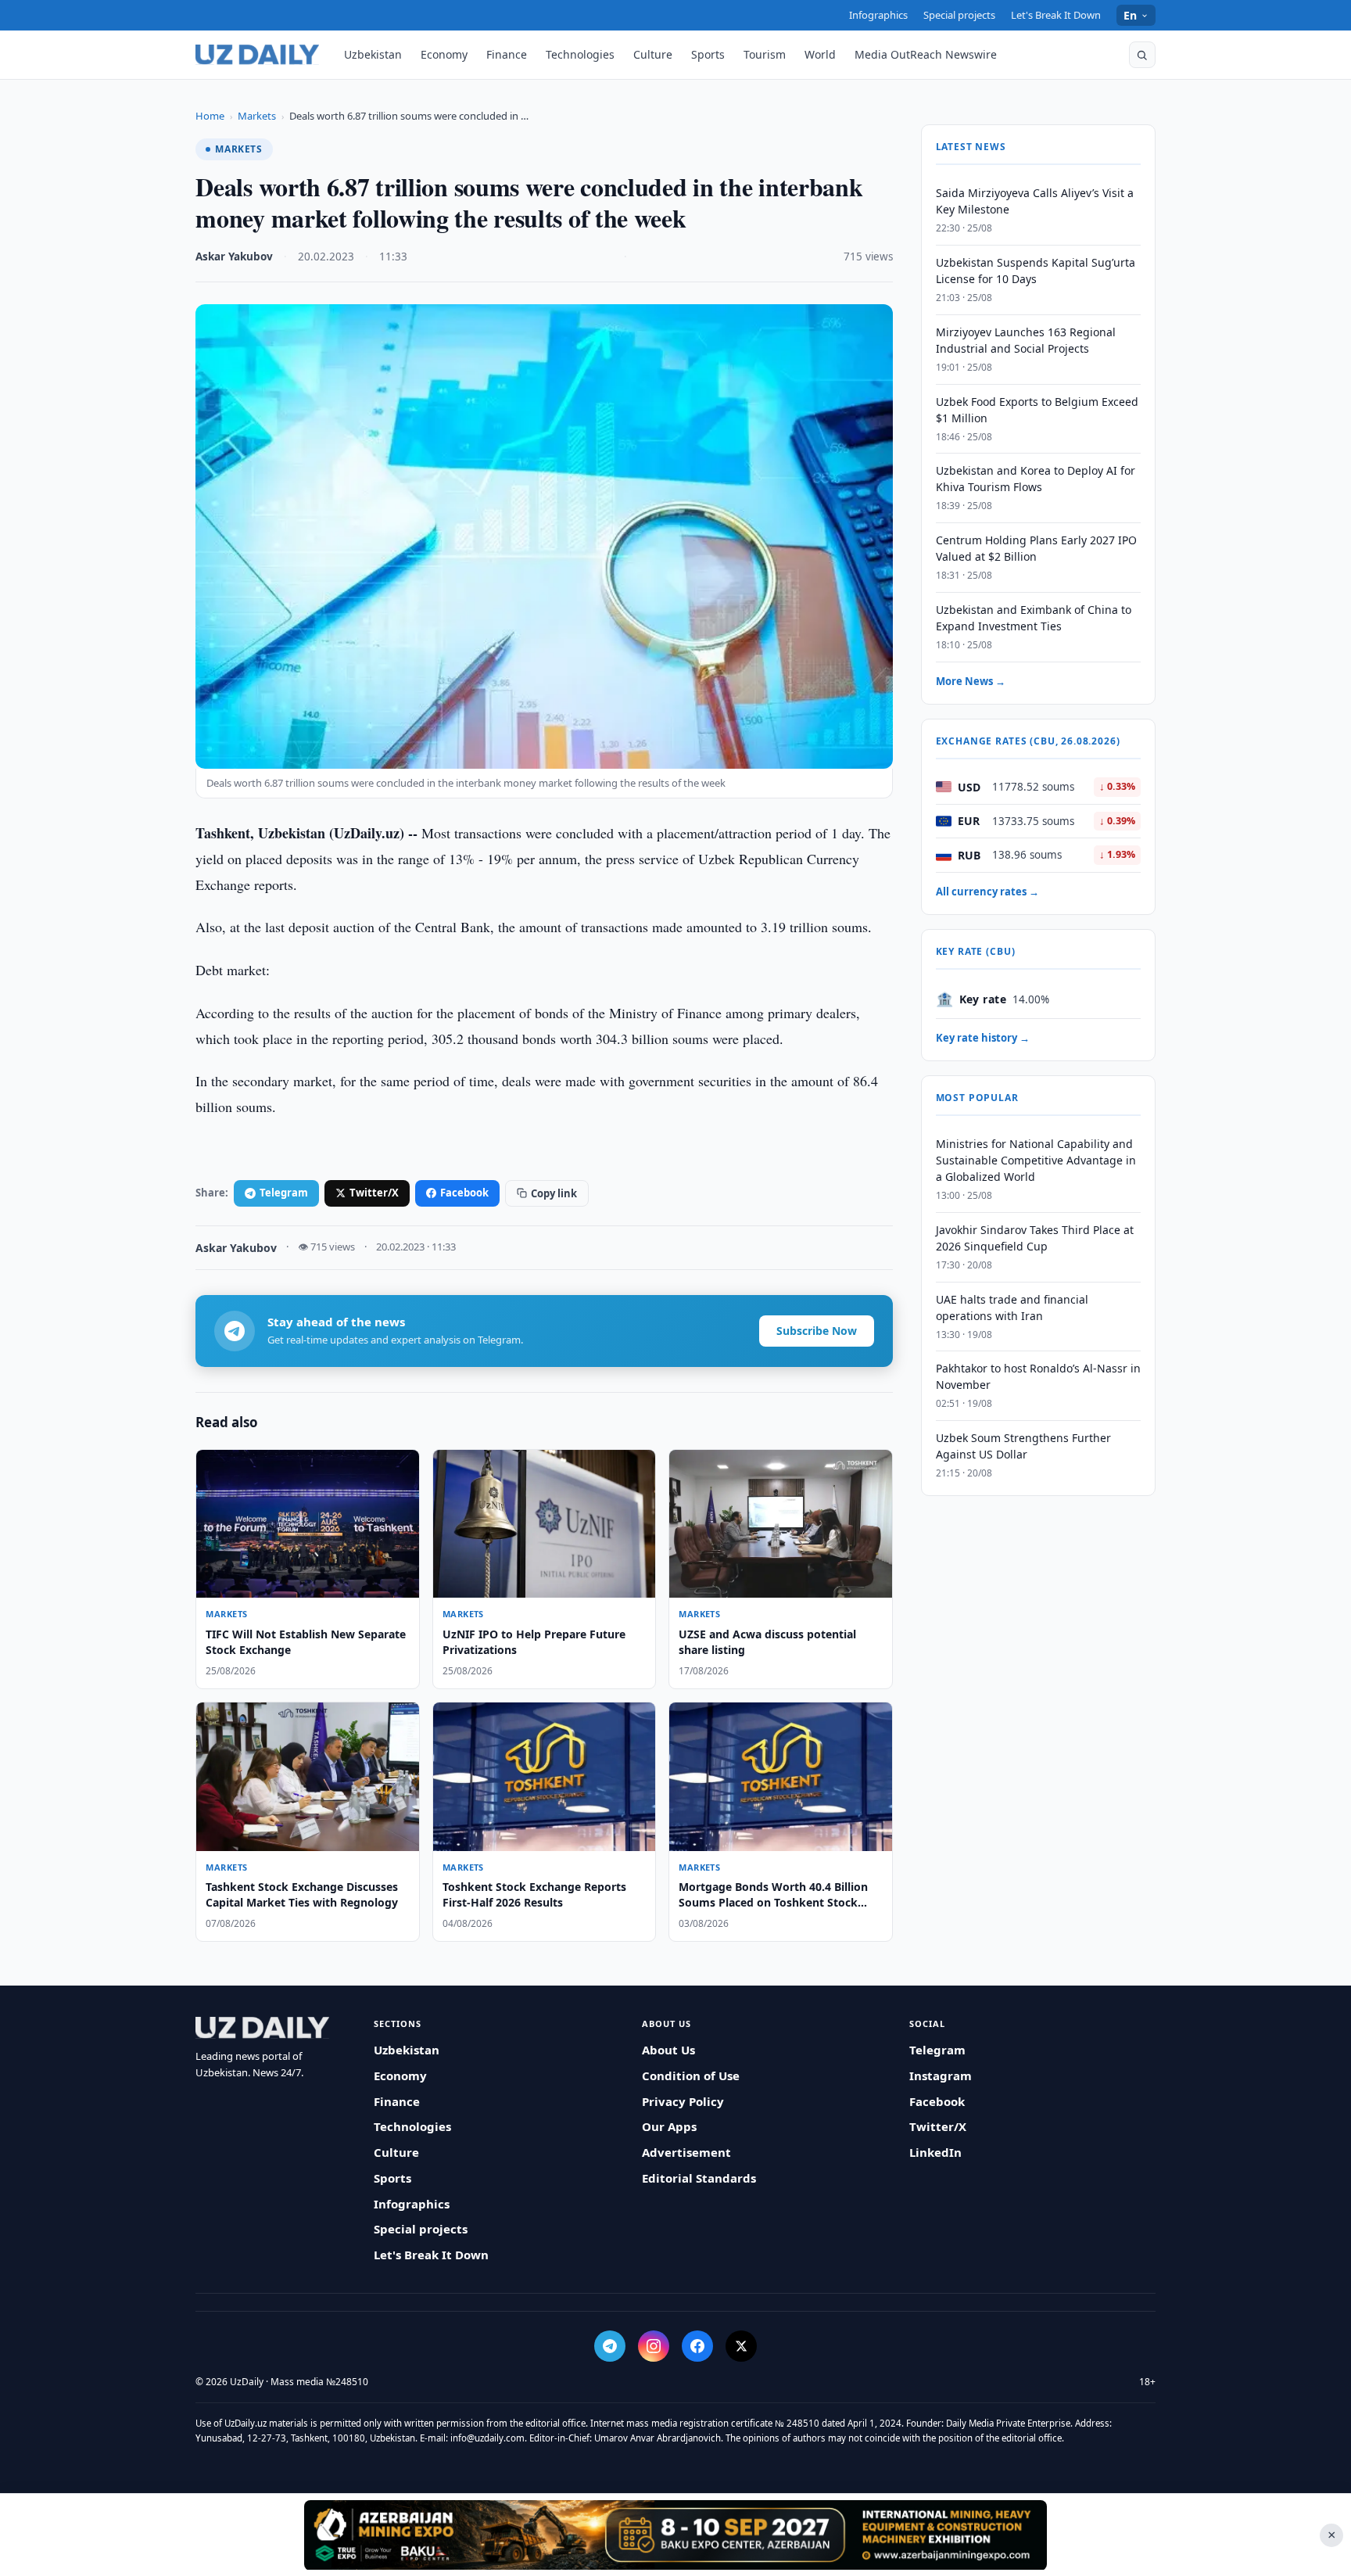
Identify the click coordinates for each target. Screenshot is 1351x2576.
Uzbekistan (373, 54)
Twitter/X (374, 1193)
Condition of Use (691, 2076)
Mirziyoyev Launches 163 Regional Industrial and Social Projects (1026, 340)
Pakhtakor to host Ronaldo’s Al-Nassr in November (1038, 1376)
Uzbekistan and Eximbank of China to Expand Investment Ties (1034, 618)
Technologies (580, 54)
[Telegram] (610, 2346)
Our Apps (669, 2126)
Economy (444, 54)
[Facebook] (697, 2346)
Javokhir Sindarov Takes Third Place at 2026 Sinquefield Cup (1035, 1238)
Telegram (284, 1193)
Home (210, 116)
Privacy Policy (683, 2101)
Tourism (765, 54)
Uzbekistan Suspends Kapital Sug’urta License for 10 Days (1036, 271)
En (1131, 15)
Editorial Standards (699, 2178)
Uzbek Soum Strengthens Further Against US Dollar (1023, 1446)
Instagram (941, 2076)
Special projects (959, 15)
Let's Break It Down (1056, 15)
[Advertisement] (675, 2535)
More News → (971, 681)
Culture (653, 54)
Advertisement (686, 2152)
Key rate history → (983, 1038)
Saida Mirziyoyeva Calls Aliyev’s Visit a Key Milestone (1035, 201)
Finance (507, 54)
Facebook (464, 1193)
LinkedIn (935, 2152)
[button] (1142, 55)
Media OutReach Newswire (926, 54)
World (820, 54)
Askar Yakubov (234, 257)
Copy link (554, 1193)
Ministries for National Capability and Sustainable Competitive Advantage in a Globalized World (1036, 1160)
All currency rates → (987, 892)
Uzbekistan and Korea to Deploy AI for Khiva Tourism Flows (1036, 479)
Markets (257, 116)
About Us (668, 2050)
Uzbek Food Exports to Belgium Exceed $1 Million (1037, 410)
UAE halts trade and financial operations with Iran (1012, 1308)
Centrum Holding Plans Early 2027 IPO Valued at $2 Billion (1036, 548)
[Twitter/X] (741, 2346)
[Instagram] (654, 2346)
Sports (708, 54)
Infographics (878, 15)
